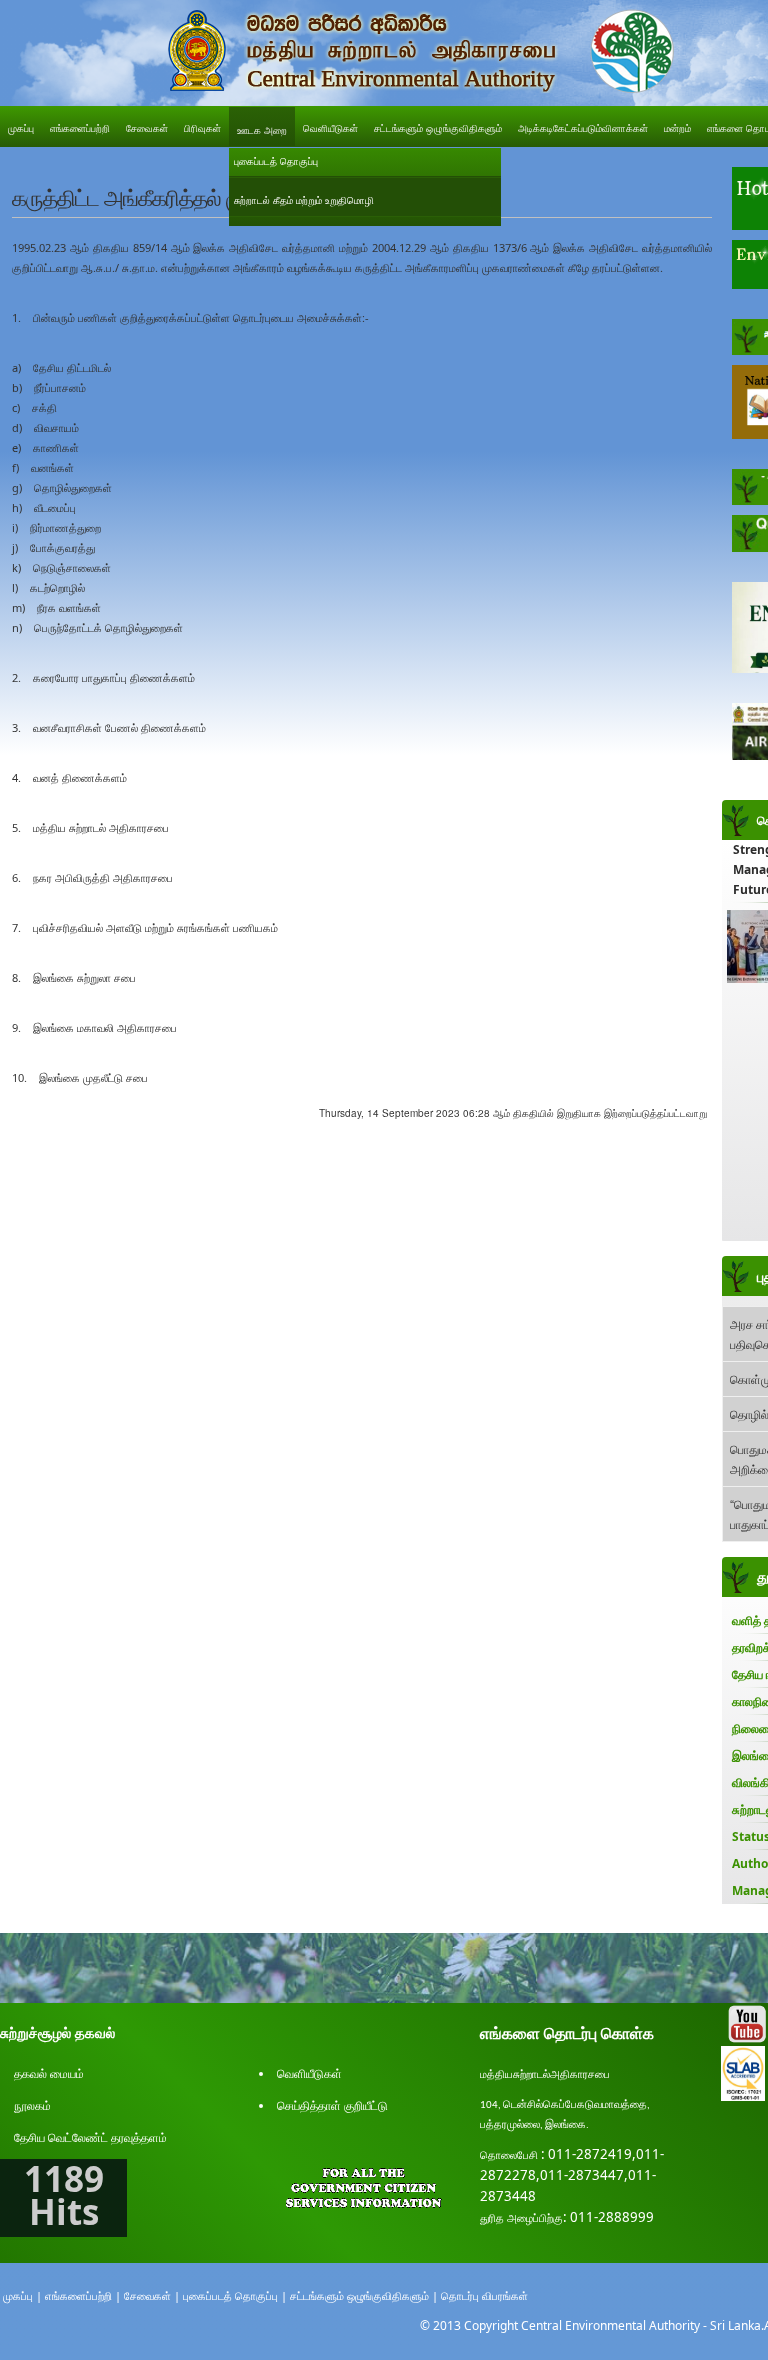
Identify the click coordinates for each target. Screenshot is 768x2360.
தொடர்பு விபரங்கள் (484, 2295)
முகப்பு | (22, 2295)
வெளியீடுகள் (309, 2073)
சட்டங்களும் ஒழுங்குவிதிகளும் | (364, 2295)
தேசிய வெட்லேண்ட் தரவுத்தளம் (90, 2137)
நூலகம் (32, 2105)
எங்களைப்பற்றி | (83, 2295)
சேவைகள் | (152, 2295)
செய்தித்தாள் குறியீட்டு (332, 2105)
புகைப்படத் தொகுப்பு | (235, 2295)
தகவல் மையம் (49, 2073)
